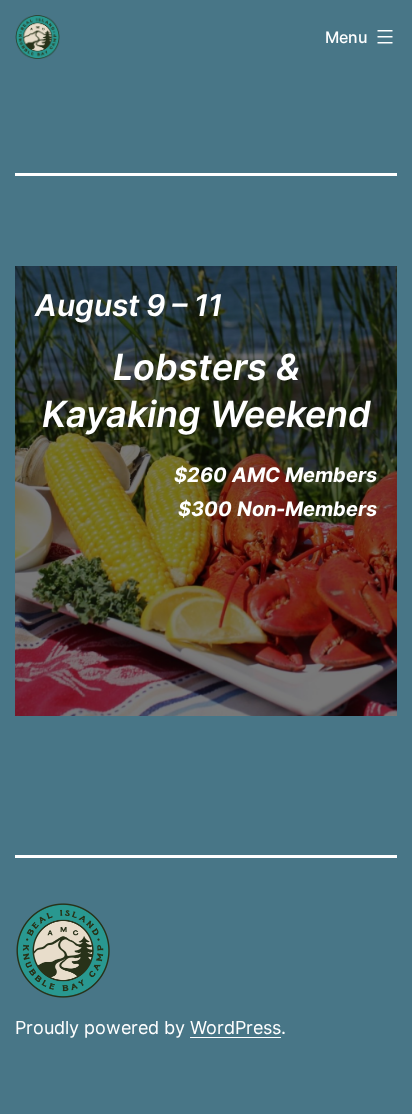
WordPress (235, 1027)
